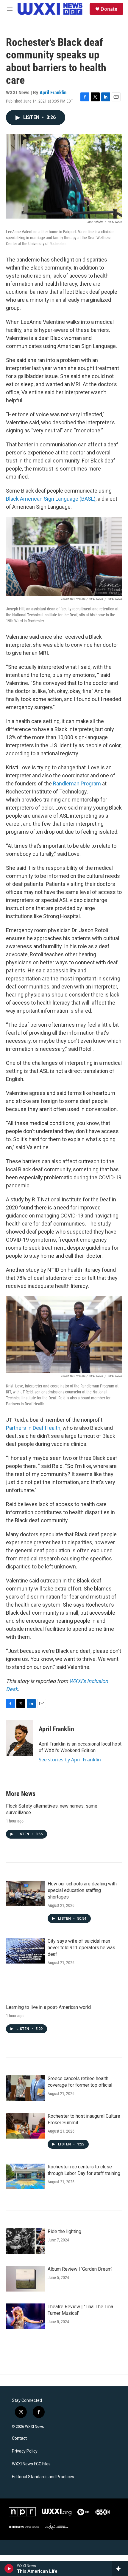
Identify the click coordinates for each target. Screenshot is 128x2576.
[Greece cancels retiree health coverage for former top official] (25, 2088)
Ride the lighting (64, 2231)
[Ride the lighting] (25, 2241)
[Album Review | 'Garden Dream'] (25, 2279)
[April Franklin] (19, 1738)
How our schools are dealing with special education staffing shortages (82, 1890)
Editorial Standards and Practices (43, 2477)
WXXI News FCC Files (31, 2464)
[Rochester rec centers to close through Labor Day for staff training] (25, 2176)
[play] (9, 2569)
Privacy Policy (25, 2451)
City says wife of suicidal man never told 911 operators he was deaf (81, 1948)
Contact (19, 2438)
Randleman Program (77, 783)
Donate (109, 9)
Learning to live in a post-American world (48, 2007)
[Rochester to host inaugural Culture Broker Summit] (25, 2126)
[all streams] (120, 2569)
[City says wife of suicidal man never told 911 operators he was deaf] (25, 1951)
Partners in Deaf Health (33, 1428)
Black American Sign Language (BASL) (51, 499)
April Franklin (53, 92)
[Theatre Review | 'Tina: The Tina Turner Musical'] (25, 2316)
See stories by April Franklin (70, 1760)
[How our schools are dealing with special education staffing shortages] (25, 1893)
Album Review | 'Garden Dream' (80, 2269)
